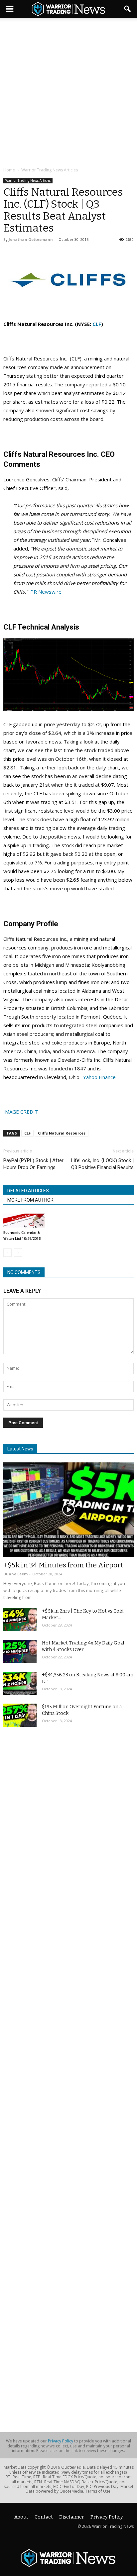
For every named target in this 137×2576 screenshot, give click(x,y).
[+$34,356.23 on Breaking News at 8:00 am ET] (20, 1683)
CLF (97, 324)
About (21, 2517)
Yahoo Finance (99, 1077)
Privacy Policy (61, 2441)
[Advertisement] (68, 93)
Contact (44, 2517)
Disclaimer (72, 2517)
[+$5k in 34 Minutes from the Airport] (68, 1510)
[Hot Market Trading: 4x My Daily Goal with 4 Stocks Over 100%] (20, 1651)
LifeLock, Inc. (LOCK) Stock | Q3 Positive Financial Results (102, 1164)
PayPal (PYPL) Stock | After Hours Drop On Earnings (33, 1164)
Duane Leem (15, 1574)
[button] (128, 9)
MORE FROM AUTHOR (30, 1200)
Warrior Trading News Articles (28, 180)
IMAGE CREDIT (21, 1112)
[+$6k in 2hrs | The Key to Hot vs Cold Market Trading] (20, 1620)
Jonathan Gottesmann (31, 239)
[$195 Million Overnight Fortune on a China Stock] (20, 1715)
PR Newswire (46, 592)
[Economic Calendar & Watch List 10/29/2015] (24, 1221)
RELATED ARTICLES (28, 1191)
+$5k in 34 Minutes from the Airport (63, 1565)
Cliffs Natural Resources (62, 1133)
